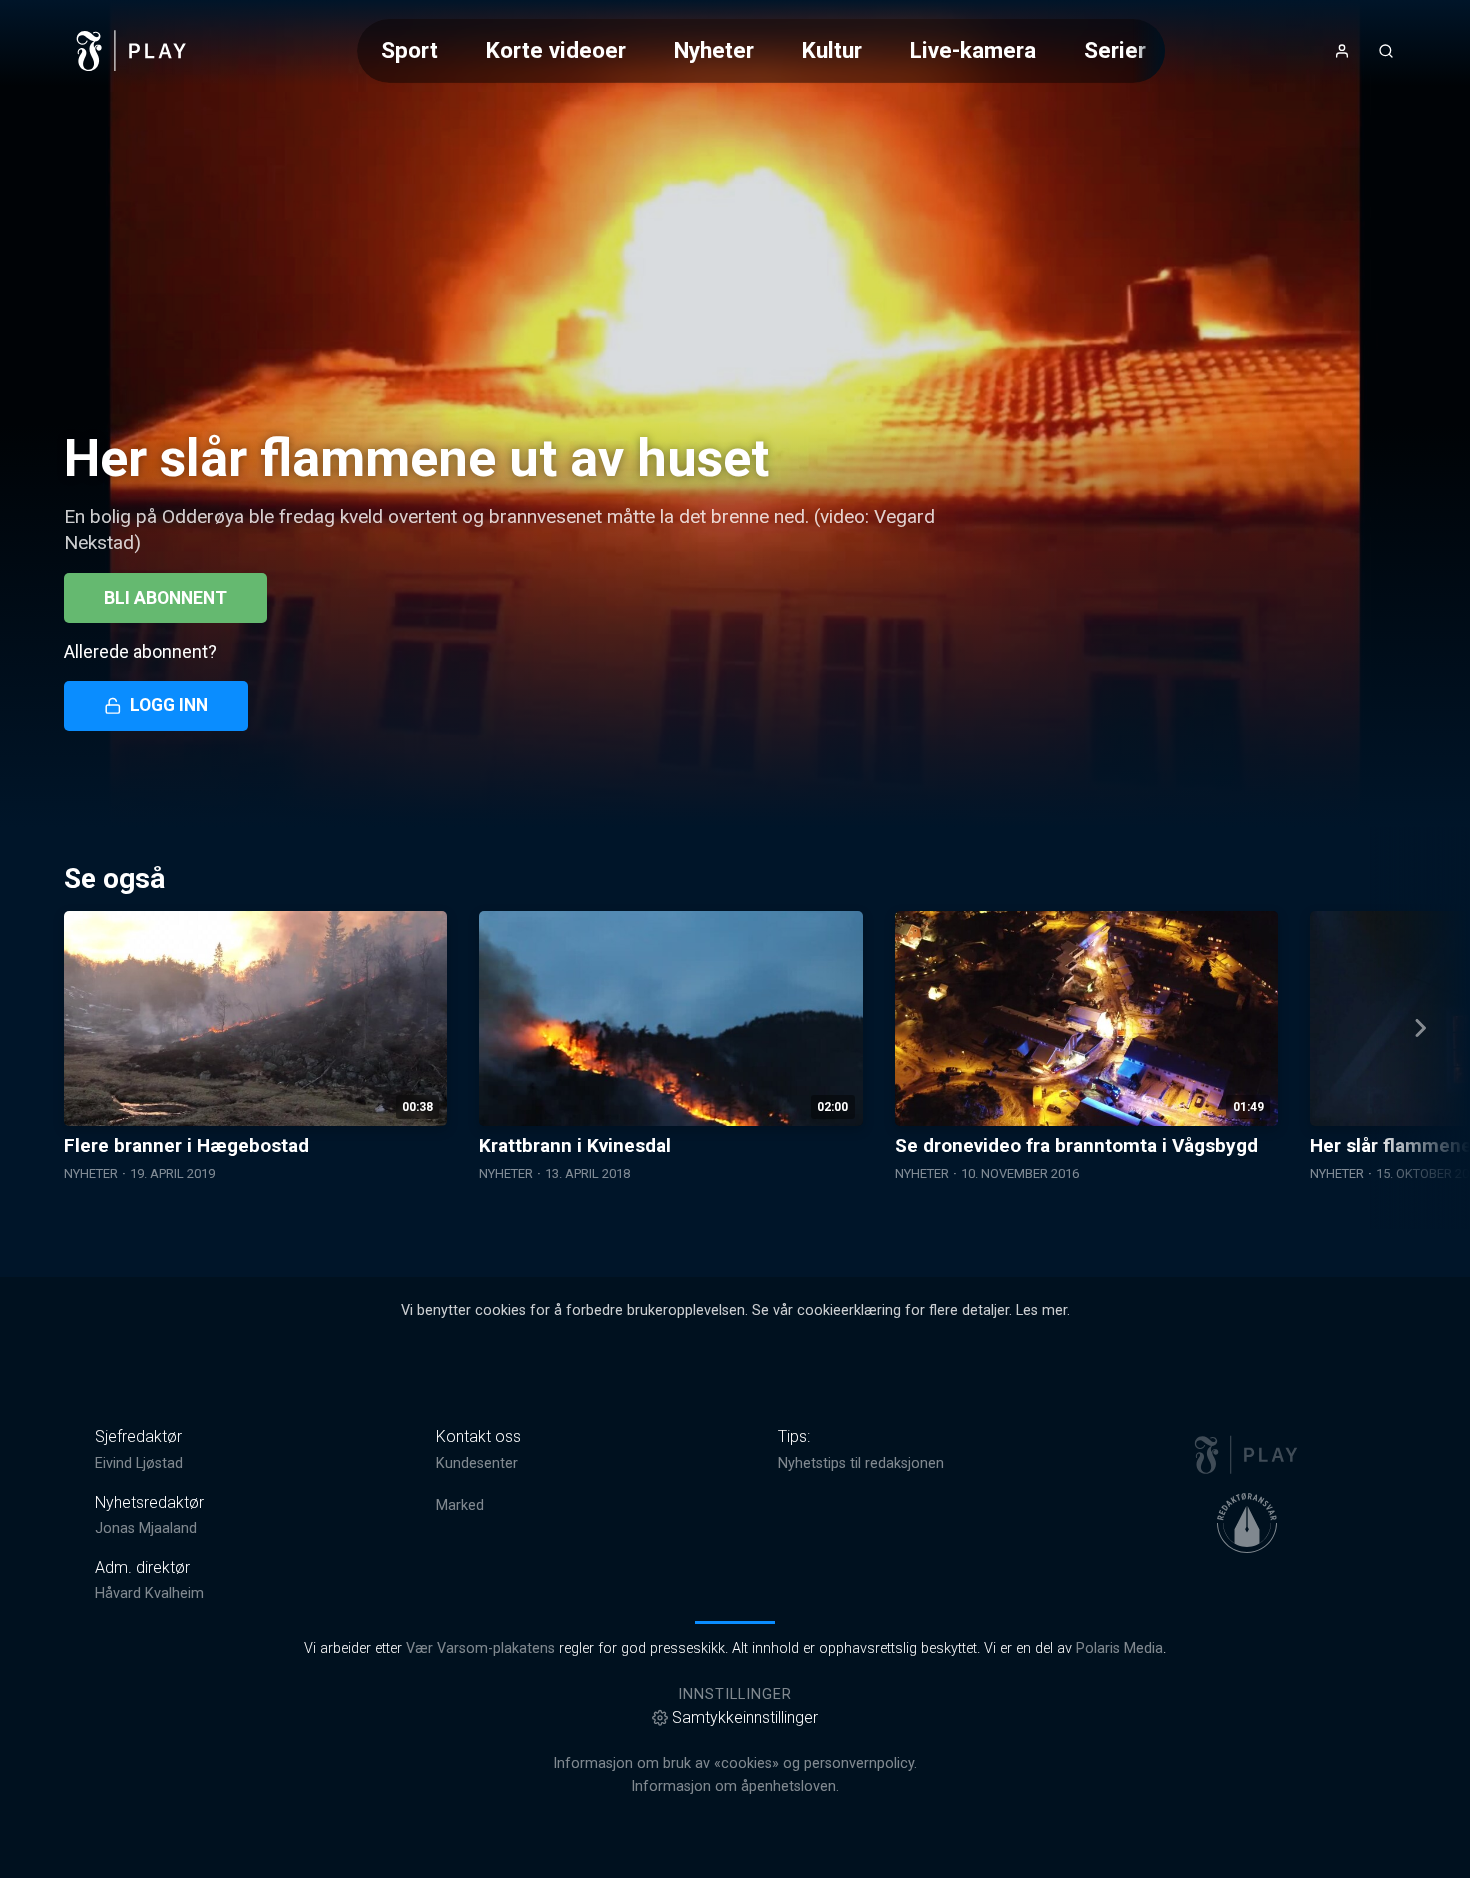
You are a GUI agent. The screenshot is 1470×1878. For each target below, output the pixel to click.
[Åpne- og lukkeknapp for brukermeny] (1342, 51)
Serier (1115, 50)
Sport (409, 50)
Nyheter (714, 50)
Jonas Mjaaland (146, 1528)
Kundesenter (477, 1463)
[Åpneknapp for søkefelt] (1386, 51)
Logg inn (169, 705)
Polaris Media (1119, 1648)
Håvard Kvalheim (149, 1593)
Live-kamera (973, 50)
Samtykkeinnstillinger (745, 1717)
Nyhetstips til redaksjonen (861, 1463)
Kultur (832, 50)
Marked (460, 1505)
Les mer (1041, 1310)
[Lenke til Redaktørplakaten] (1247, 1523)
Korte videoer (556, 50)
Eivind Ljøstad (139, 1463)
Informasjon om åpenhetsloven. (735, 1786)
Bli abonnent (165, 598)
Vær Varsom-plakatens (480, 1648)
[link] (132, 51)
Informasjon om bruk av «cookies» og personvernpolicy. (735, 1763)
